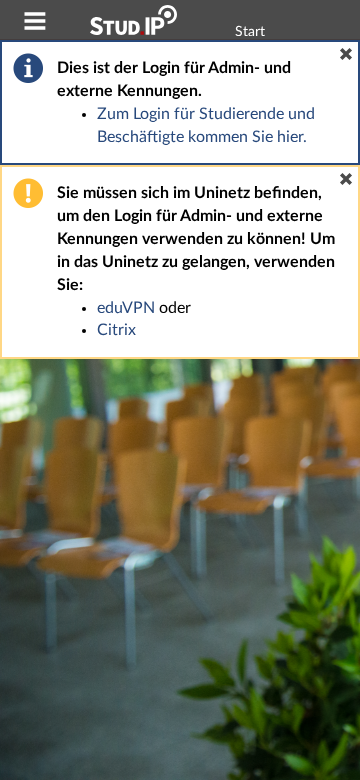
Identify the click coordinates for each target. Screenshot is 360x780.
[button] (346, 54)
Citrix (116, 330)
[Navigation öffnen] (35, 24)
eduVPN (126, 308)
